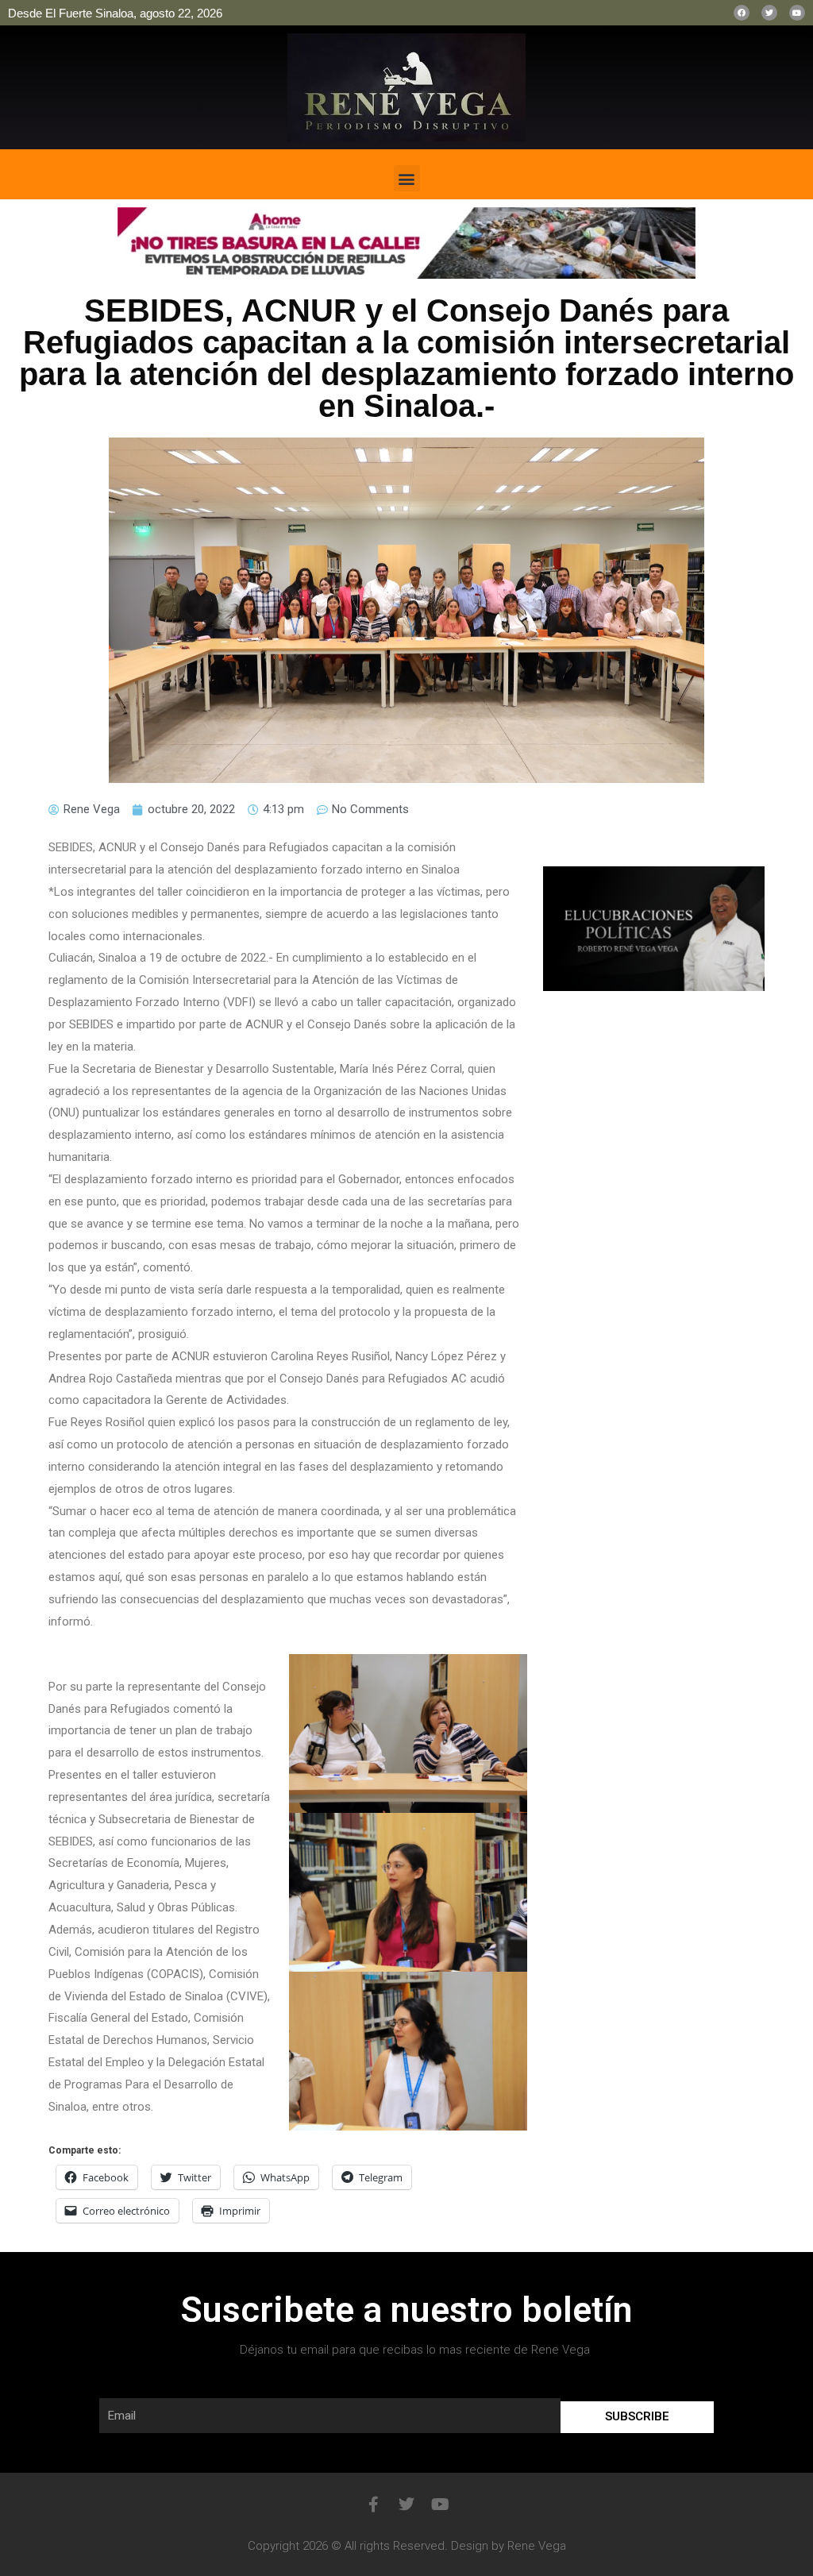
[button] (407, 178)
